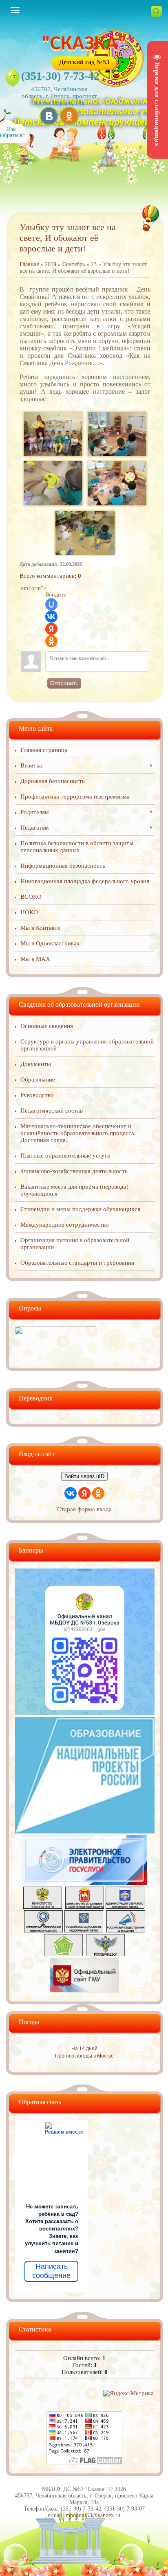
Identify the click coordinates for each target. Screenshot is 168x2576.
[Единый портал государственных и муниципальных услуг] (84, 1883)
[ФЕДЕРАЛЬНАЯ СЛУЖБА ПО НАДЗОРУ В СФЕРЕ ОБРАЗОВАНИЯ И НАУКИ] (105, 1954)
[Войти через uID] (51, 604)
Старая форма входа (84, 1509)
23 (94, 264)
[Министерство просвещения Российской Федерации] (43, 1907)
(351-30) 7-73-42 (60, 76)
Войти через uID (84, 1476)
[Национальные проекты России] (85, 1831)
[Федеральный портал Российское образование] (84, 1930)
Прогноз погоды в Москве (84, 2056)
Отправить (64, 683)
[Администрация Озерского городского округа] (125, 1907)
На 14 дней (84, 2049)
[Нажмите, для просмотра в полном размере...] (53, 412)
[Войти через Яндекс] (51, 629)
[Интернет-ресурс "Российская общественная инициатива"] (126, 1930)
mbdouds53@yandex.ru (93, 2515)
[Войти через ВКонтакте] (51, 617)
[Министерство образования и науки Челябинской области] (85, 1907)
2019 (51, 264)
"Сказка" (84, 44)
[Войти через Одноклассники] (51, 641)
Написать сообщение (51, 2271)
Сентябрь (74, 264)
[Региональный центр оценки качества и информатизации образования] (63, 1954)
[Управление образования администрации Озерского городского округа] (43, 1930)
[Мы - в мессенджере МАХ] (85, 1713)
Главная (29, 264)
